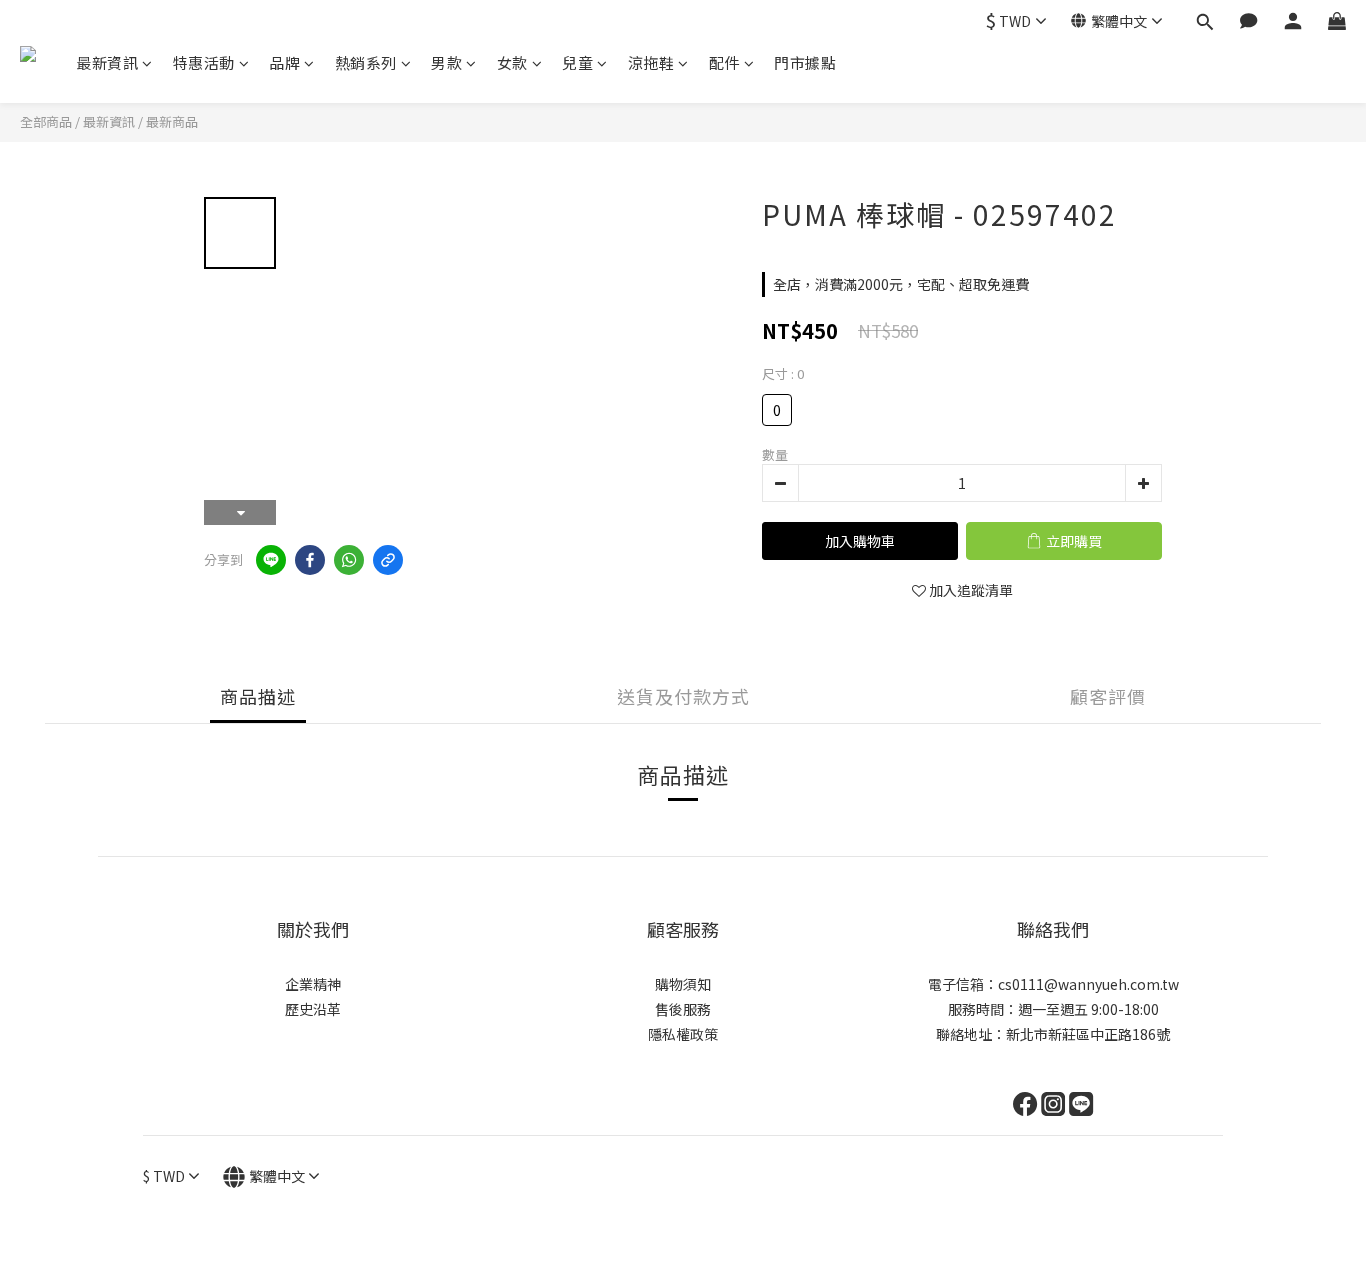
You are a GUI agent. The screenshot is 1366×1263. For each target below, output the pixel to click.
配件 (724, 62)
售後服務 (683, 1009)
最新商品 (172, 121)
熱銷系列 (366, 62)
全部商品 (46, 121)
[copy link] (388, 560)
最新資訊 (107, 62)
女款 (512, 62)
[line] (271, 560)
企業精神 (313, 984)
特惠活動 (204, 62)
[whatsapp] (349, 560)
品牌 (284, 62)
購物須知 (683, 984)
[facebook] (310, 560)
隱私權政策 (683, 1034)
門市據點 (805, 62)
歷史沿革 (313, 1009)
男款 (446, 62)
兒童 (577, 62)
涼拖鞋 (651, 62)
